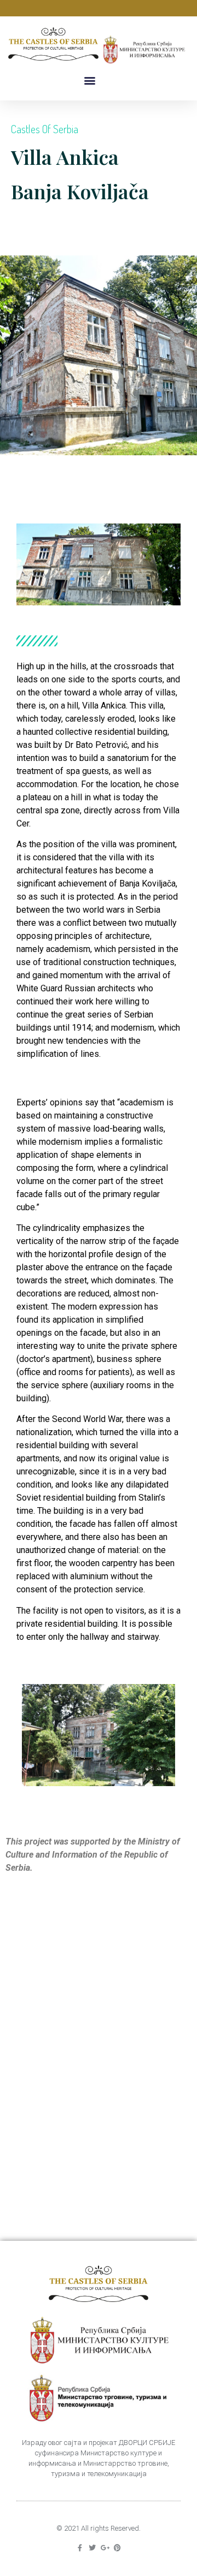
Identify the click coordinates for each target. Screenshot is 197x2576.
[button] (89, 81)
